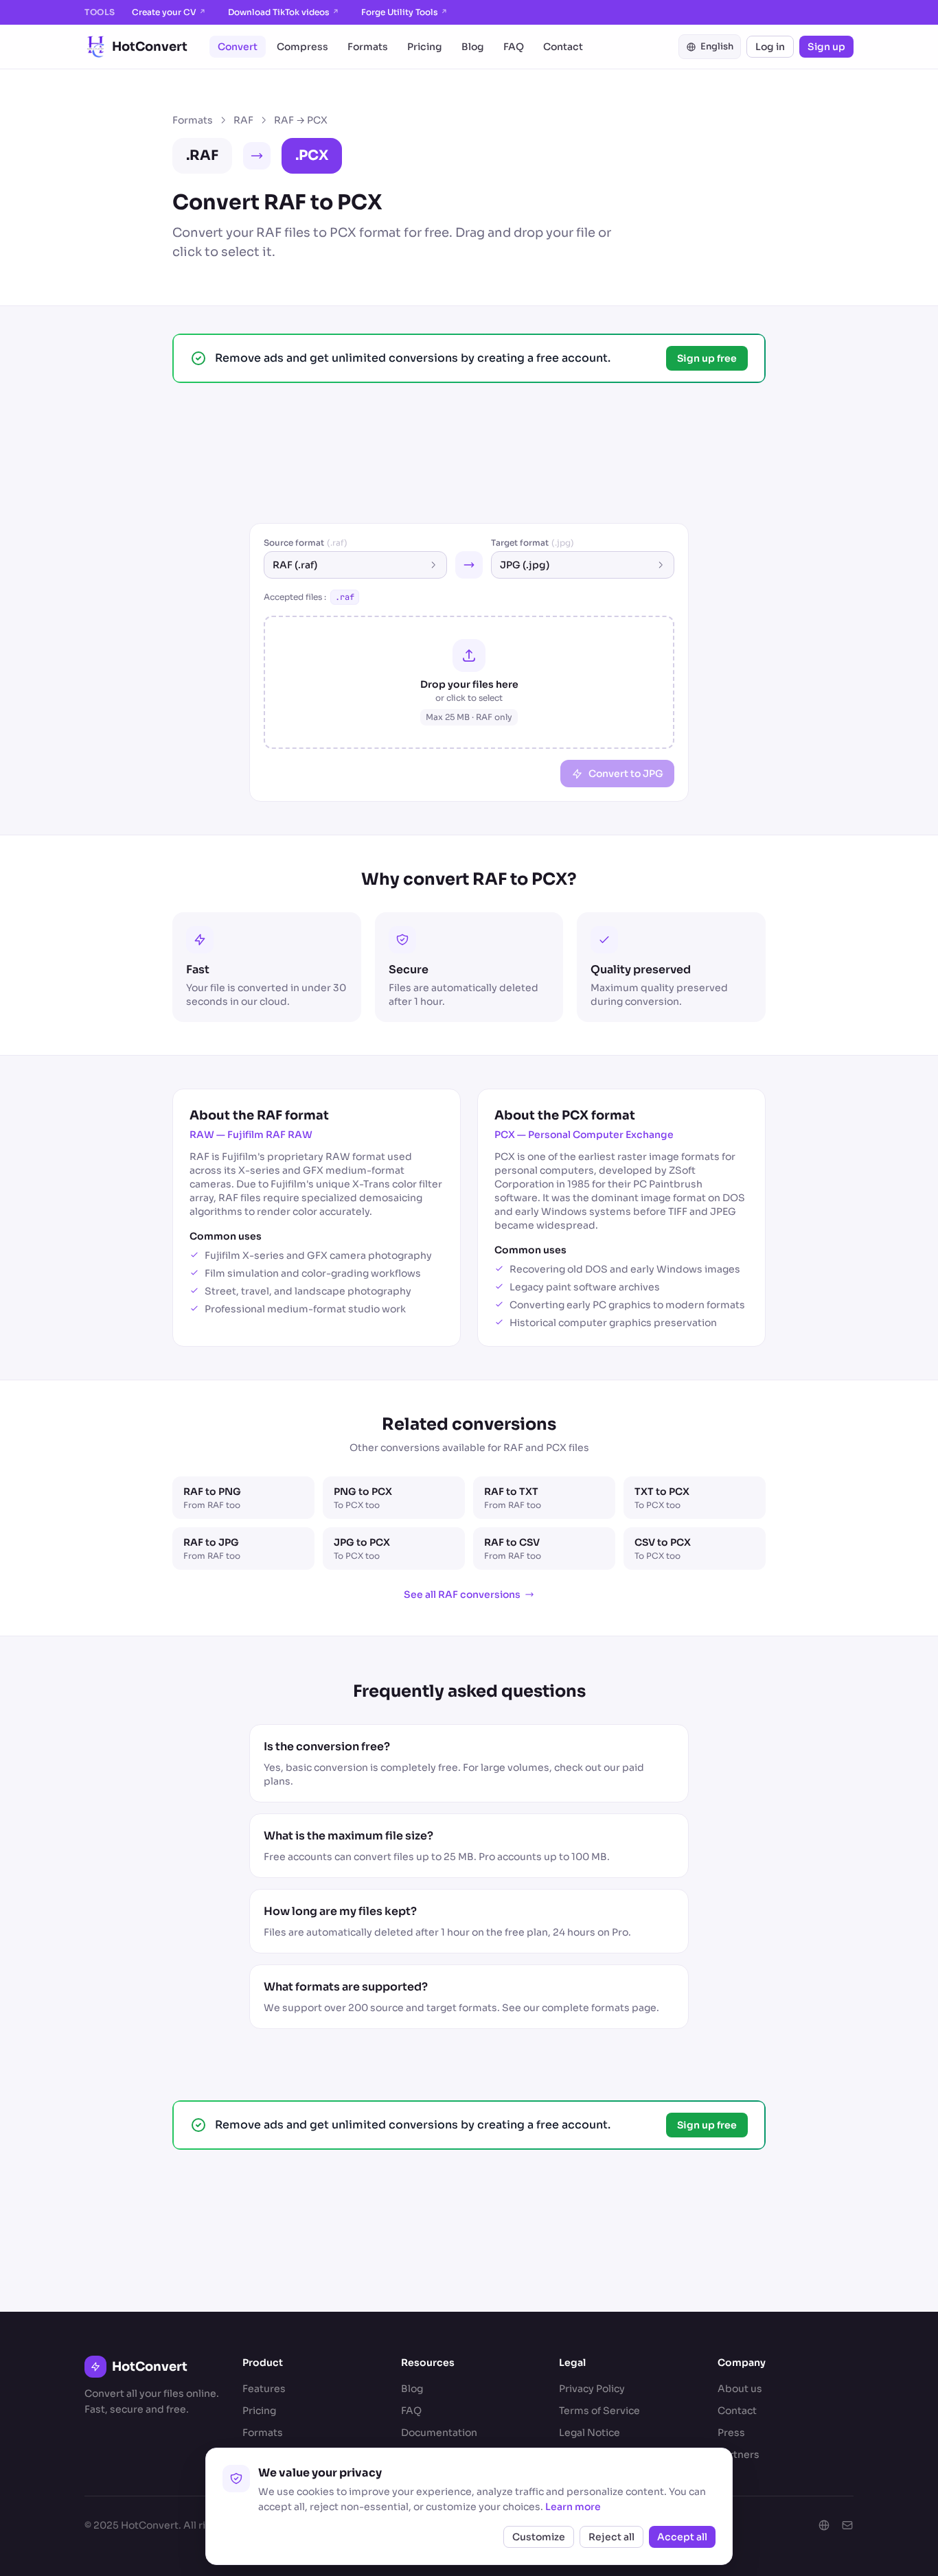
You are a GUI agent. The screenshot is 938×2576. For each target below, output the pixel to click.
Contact (563, 47)
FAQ (514, 47)
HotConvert (150, 47)
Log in (770, 47)
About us (740, 2389)
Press (731, 2433)
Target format (533, 543)
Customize (539, 2537)
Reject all (611, 2537)
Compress (302, 47)
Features (264, 2389)
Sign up (826, 47)
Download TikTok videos (284, 12)
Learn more (573, 2507)
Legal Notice (590, 2433)
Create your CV (169, 12)
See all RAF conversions (462, 1594)
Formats (368, 47)
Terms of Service (599, 2411)
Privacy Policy (592, 2389)
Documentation (439, 2433)
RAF (243, 120)
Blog (473, 47)
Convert (238, 47)
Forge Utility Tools (404, 12)
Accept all (682, 2537)
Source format (306, 543)
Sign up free (707, 358)
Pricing (425, 47)
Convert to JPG (626, 774)
